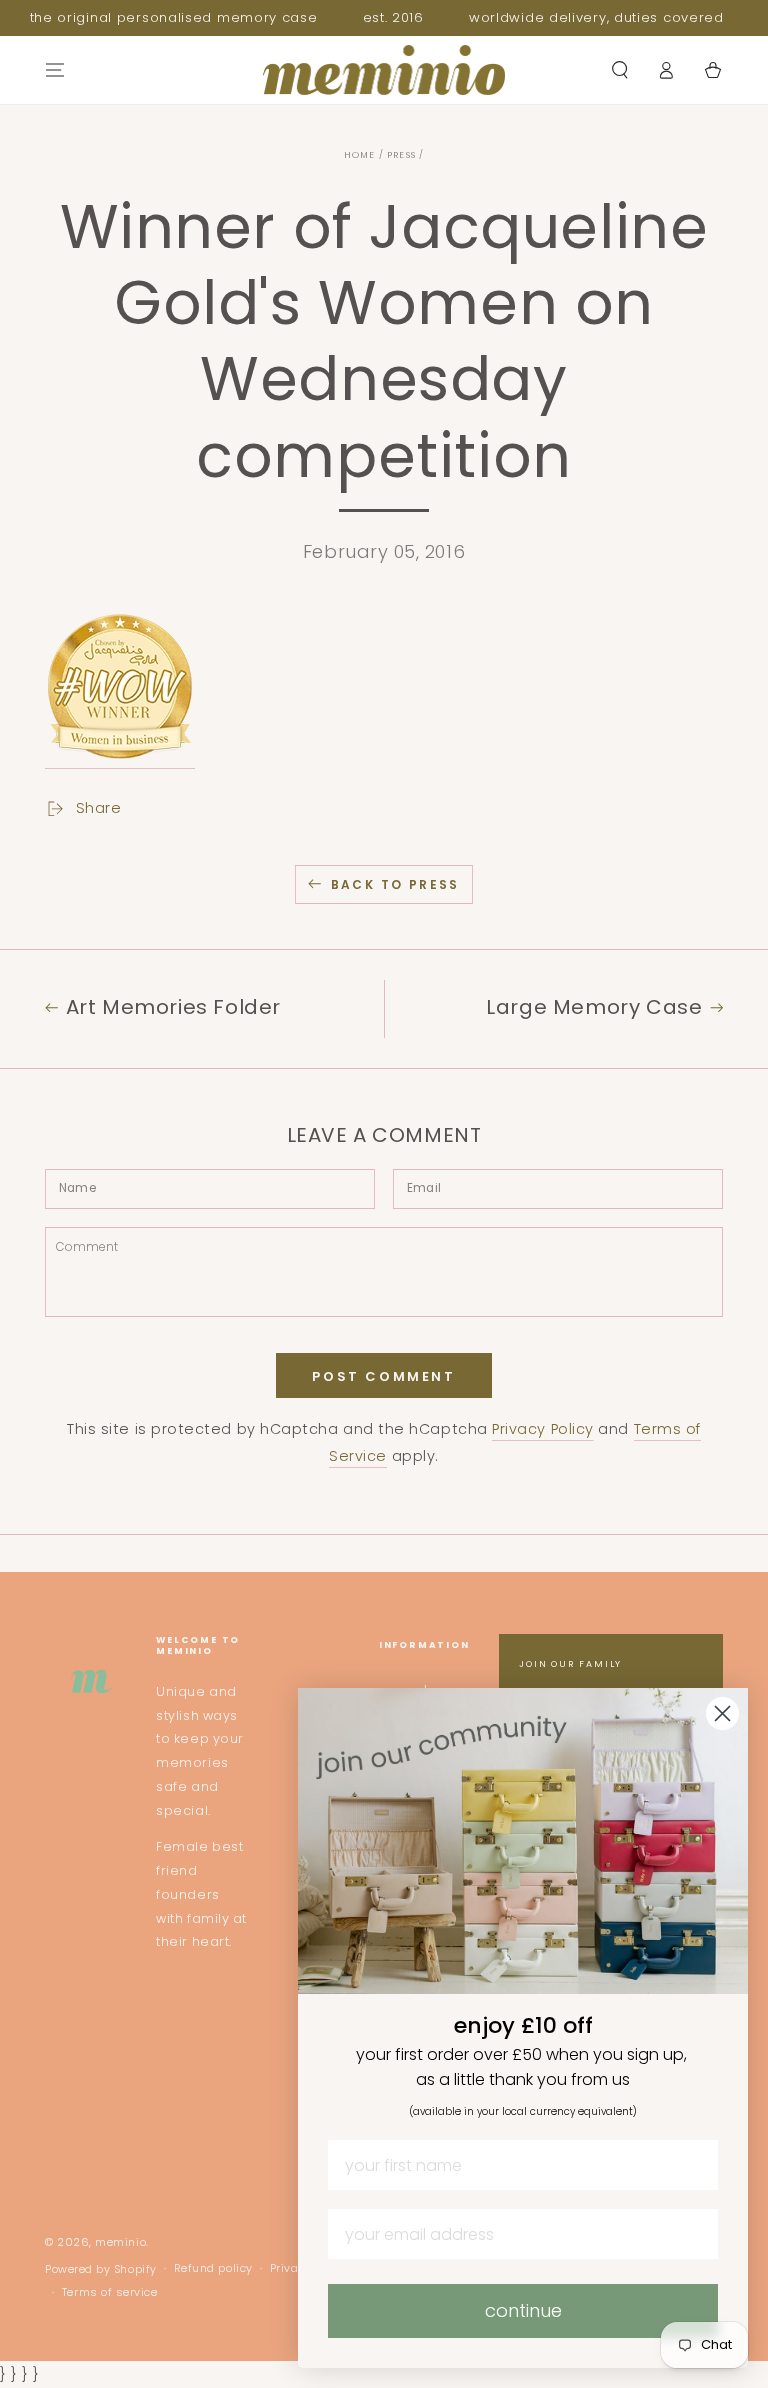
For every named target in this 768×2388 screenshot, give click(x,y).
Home (360, 155)
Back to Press (395, 884)
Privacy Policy (543, 1429)
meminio (120, 2242)
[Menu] (55, 70)
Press (401, 155)
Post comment (383, 1376)
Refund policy (213, 2268)
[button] (619, 70)
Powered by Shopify (101, 2269)
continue (523, 2310)
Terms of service (110, 2292)
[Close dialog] (722, 1713)
